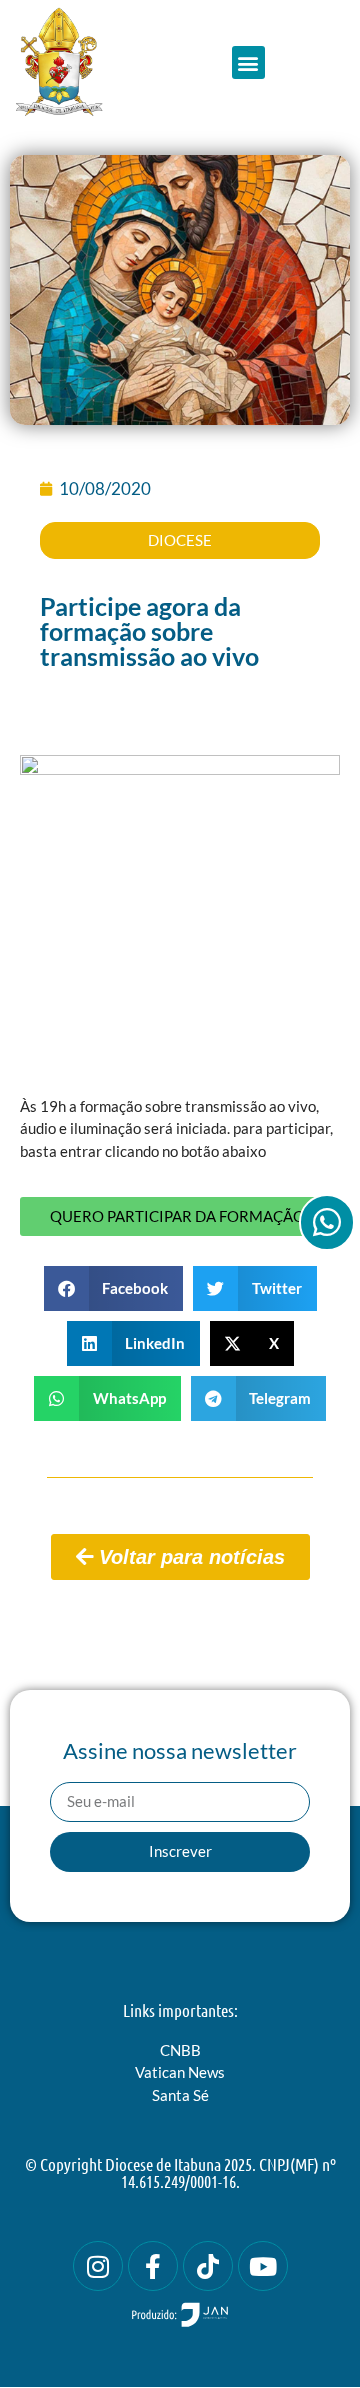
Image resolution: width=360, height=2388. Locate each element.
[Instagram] (98, 2266)
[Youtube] (263, 2266)
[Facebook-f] (153, 2266)
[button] (248, 62)
